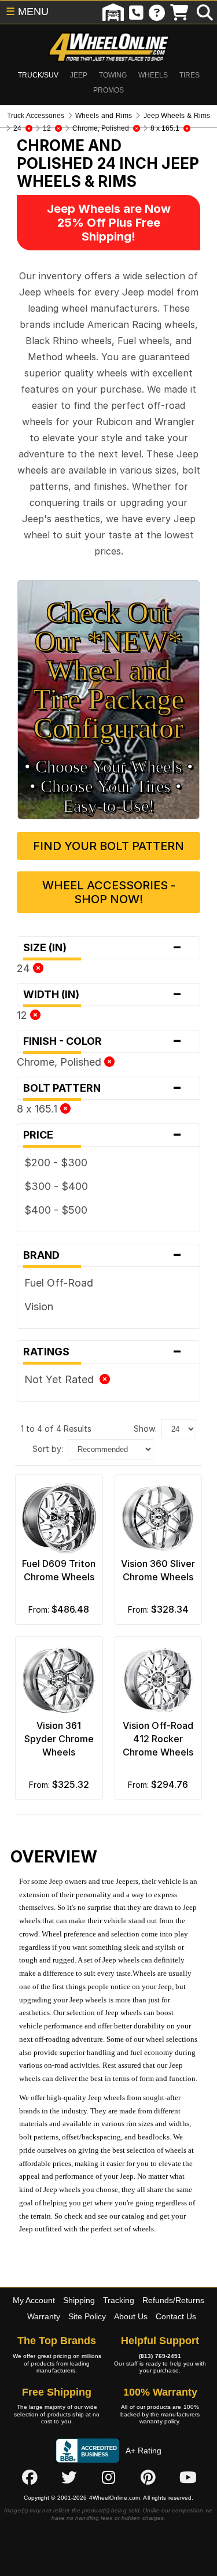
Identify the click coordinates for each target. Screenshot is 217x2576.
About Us (131, 2316)
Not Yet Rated (62, 1379)
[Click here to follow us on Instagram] (109, 2477)
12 (23, 1015)
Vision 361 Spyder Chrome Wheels (59, 1739)
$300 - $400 (56, 1186)
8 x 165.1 (38, 1109)
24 (25, 968)
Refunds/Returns (173, 2300)
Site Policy (87, 2316)
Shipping (79, 2300)
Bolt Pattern (103, 1088)
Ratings (103, 1352)
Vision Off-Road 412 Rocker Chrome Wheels (158, 1739)
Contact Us (176, 2316)
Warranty (44, 2316)
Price (103, 1135)
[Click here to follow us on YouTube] (188, 2477)
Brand (103, 1255)
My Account (34, 2300)
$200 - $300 (56, 1163)
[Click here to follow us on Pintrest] (148, 2477)
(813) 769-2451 (160, 2356)
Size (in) (103, 948)
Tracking (119, 2300)
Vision (39, 1307)
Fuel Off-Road (59, 1283)
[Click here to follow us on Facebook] (30, 2477)
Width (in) (103, 995)
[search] (205, 12)
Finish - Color (103, 1041)
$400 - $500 (56, 1210)
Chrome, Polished (60, 1062)
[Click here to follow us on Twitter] (69, 2477)
